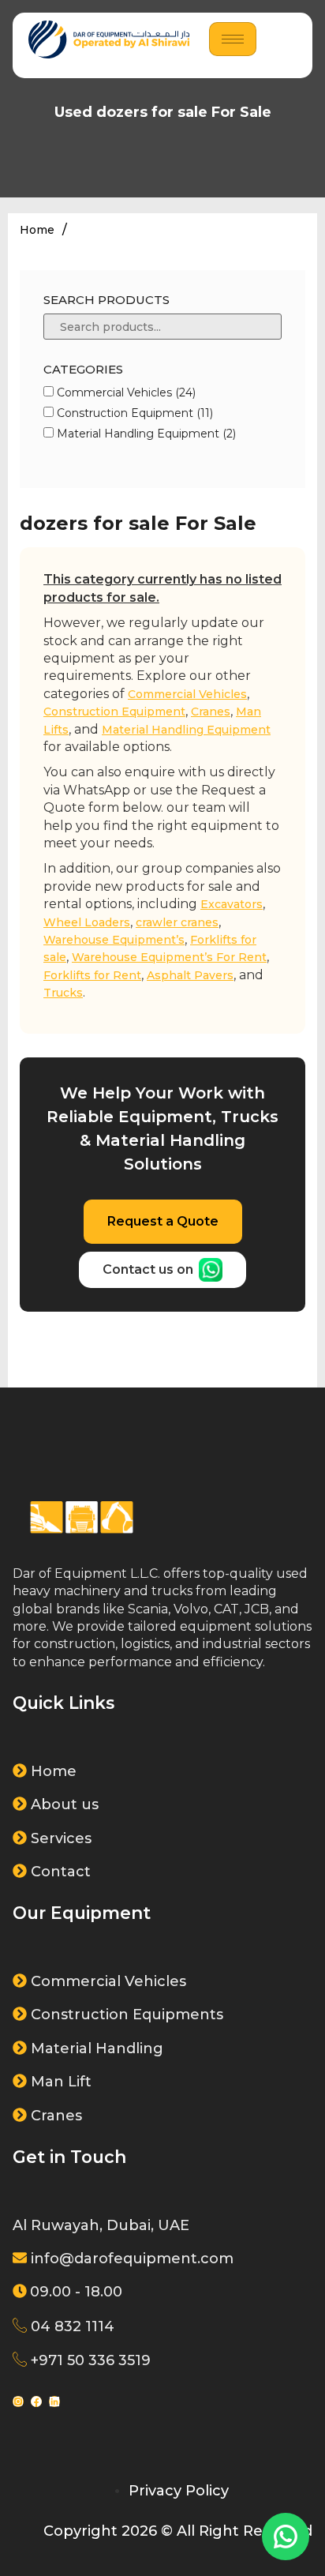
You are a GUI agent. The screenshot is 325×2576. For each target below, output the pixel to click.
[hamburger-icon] (233, 39)
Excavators (232, 904)
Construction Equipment (114, 712)
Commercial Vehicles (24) (125, 392)
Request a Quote (163, 1221)
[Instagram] (18, 2401)
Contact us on (148, 1269)
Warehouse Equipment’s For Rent (169, 957)
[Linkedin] (54, 2401)
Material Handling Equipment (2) (145, 434)
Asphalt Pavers (190, 975)
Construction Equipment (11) (133, 413)
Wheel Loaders (87, 922)
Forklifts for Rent (92, 975)
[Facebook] (36, 2401)
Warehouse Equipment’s (114, 940)
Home (37, 230)
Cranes (211, 712)
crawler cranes (177, 922)
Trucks (63, 993)
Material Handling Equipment (186, 730)
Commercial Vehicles (187, 694)
